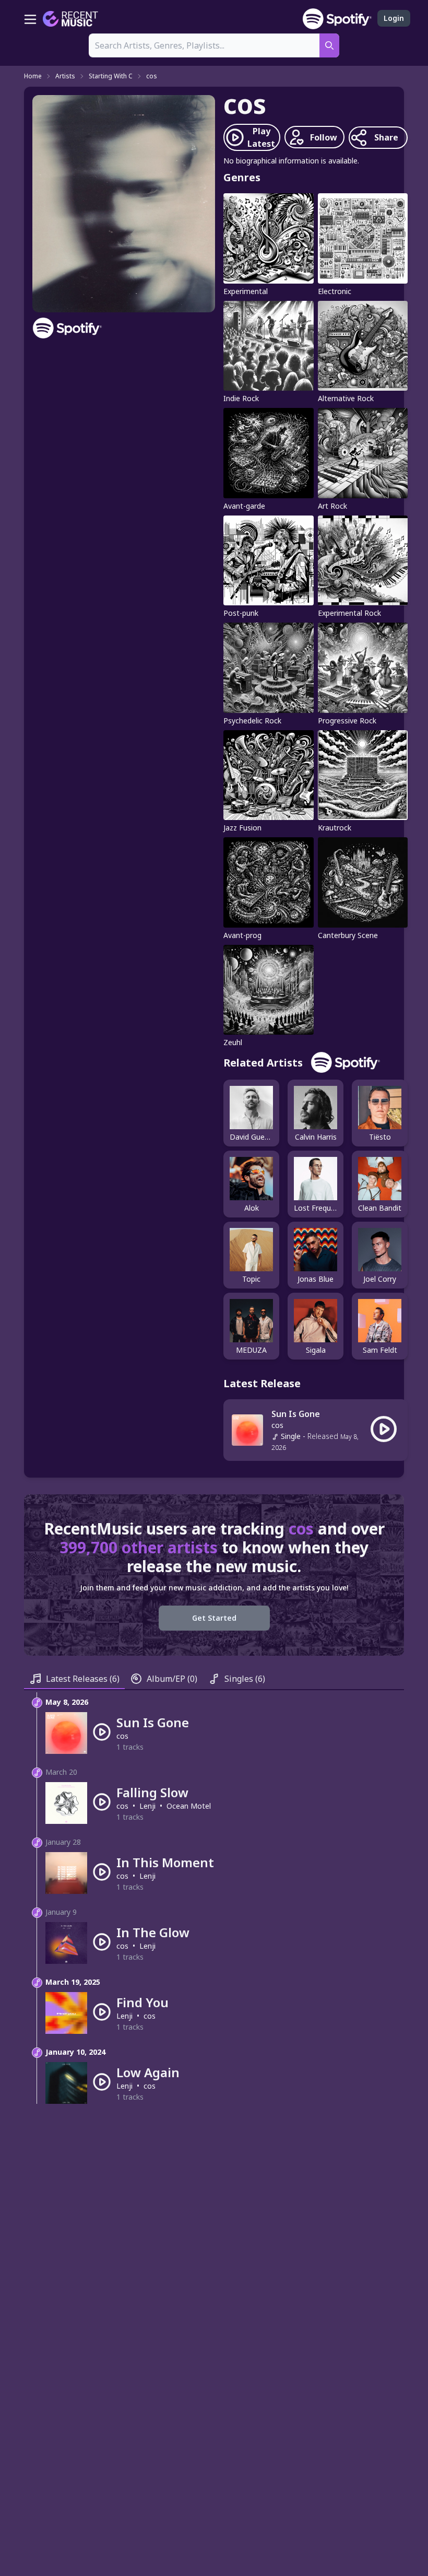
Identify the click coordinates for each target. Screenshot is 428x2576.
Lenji (147, 1806)
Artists (65, 76)
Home (33, 76)
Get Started (214, 1618)
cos (152, 76)
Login (394, 18)
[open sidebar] (30, 19)
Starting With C (111, 76)
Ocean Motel (189, 1806)
